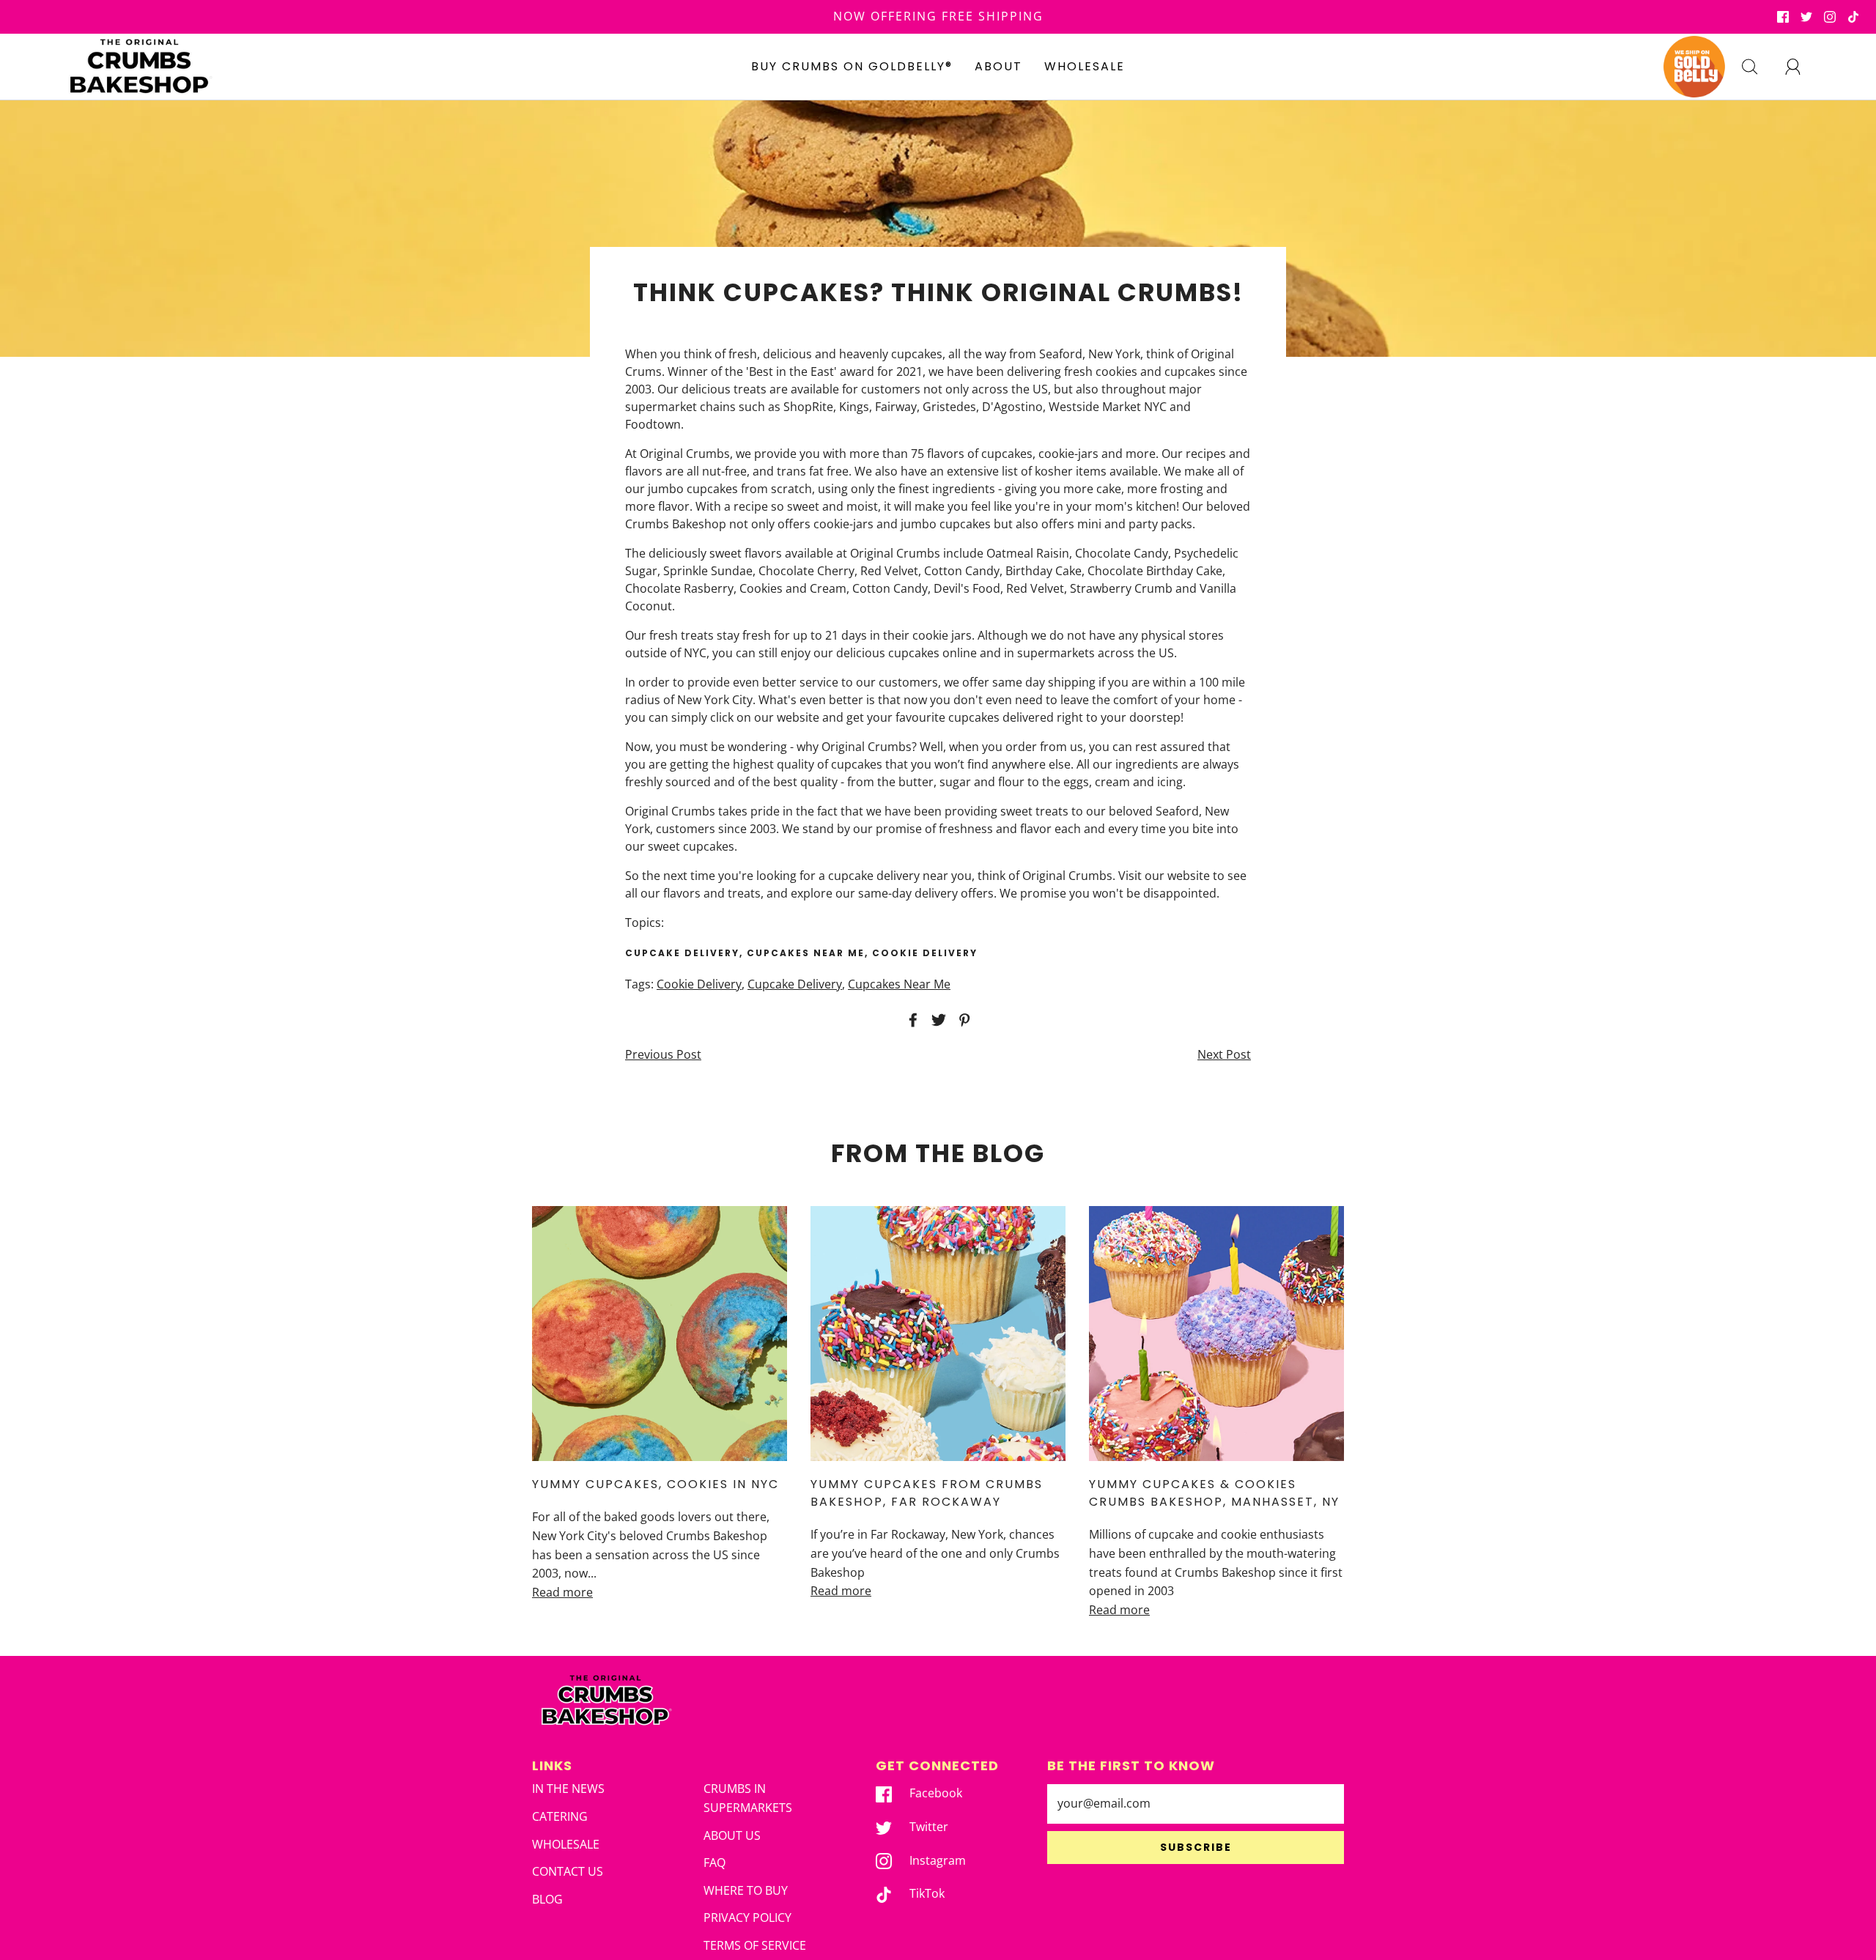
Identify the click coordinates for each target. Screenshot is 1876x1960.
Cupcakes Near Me (899, 984)
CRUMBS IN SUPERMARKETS (748, 1798)
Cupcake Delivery (795, 984)
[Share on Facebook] (911, 1020)
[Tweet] (937, 1020)
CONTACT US (568, 1871)
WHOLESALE (1085, 66)
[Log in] (1801, 67)
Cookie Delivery (699, 984)
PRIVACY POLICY (747, 1918)
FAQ (714, 1863)
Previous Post (663, 1054)
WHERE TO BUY (746, 1890)
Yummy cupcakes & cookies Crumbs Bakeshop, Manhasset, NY (1214, 1493)
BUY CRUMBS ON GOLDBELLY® (852, 66)
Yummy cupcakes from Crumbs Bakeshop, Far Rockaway (927, 1493)
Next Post (1224, 1054)
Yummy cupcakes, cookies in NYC (656, 1484)
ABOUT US (732, 1835)
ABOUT (998, 66)
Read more (562, 1592)
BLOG (547, 1899)
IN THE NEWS (568, 1789)
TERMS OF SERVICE (755, 1945)
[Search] (1758, 67)
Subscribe (1196, 1847)
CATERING (560, 1816)
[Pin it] (962, 1020)
